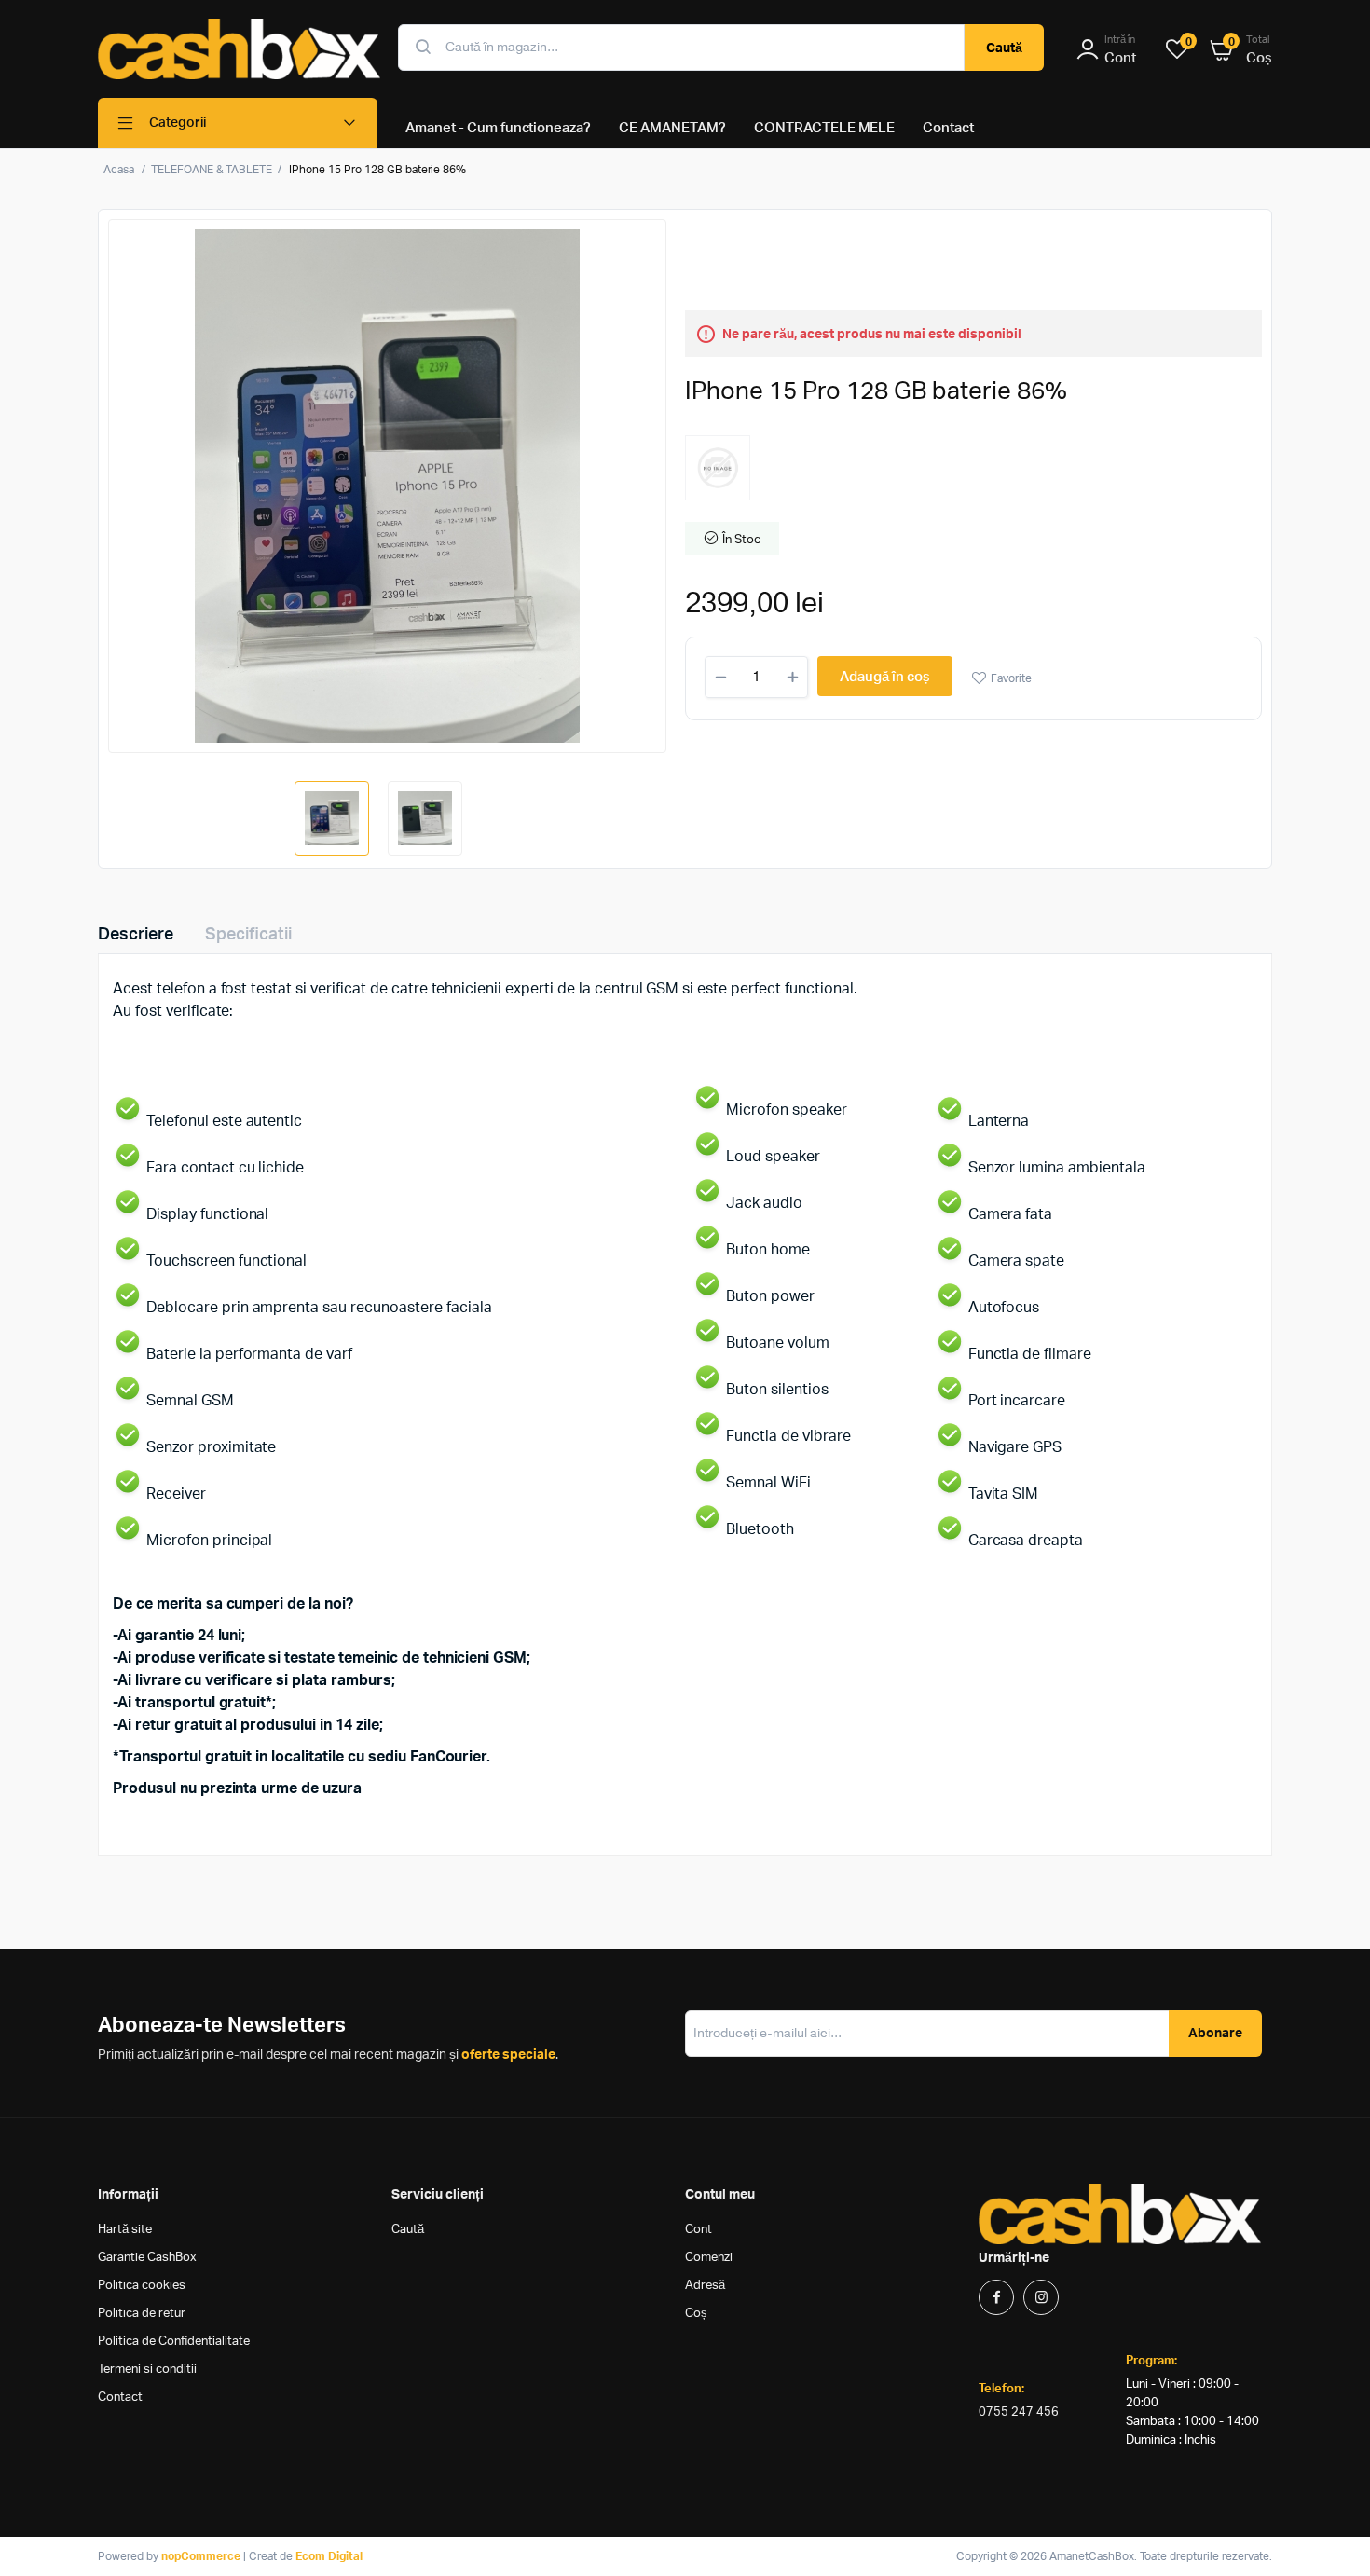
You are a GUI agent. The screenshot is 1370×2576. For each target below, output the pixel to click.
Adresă (705, 2286)
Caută (1004, 48)
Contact (120, 2398)
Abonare (1215, 2034)
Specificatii (248, 935)
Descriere (136, 935)
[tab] (147, 935)
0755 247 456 (1019, 2412)
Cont (699, 2230)
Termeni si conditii (147, 2370)
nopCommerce (201, 2556)
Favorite (1011, 678)
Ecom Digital (329, 2556)
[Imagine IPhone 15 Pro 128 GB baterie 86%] (387, 486)
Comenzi (709, 2258)
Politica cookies (142, 2286)
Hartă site (125, 2230)
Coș (696, 2314)
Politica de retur (142, 2314)
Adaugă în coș (885, 677)
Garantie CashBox (147, 2258)
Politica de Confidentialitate (174, 2342)
